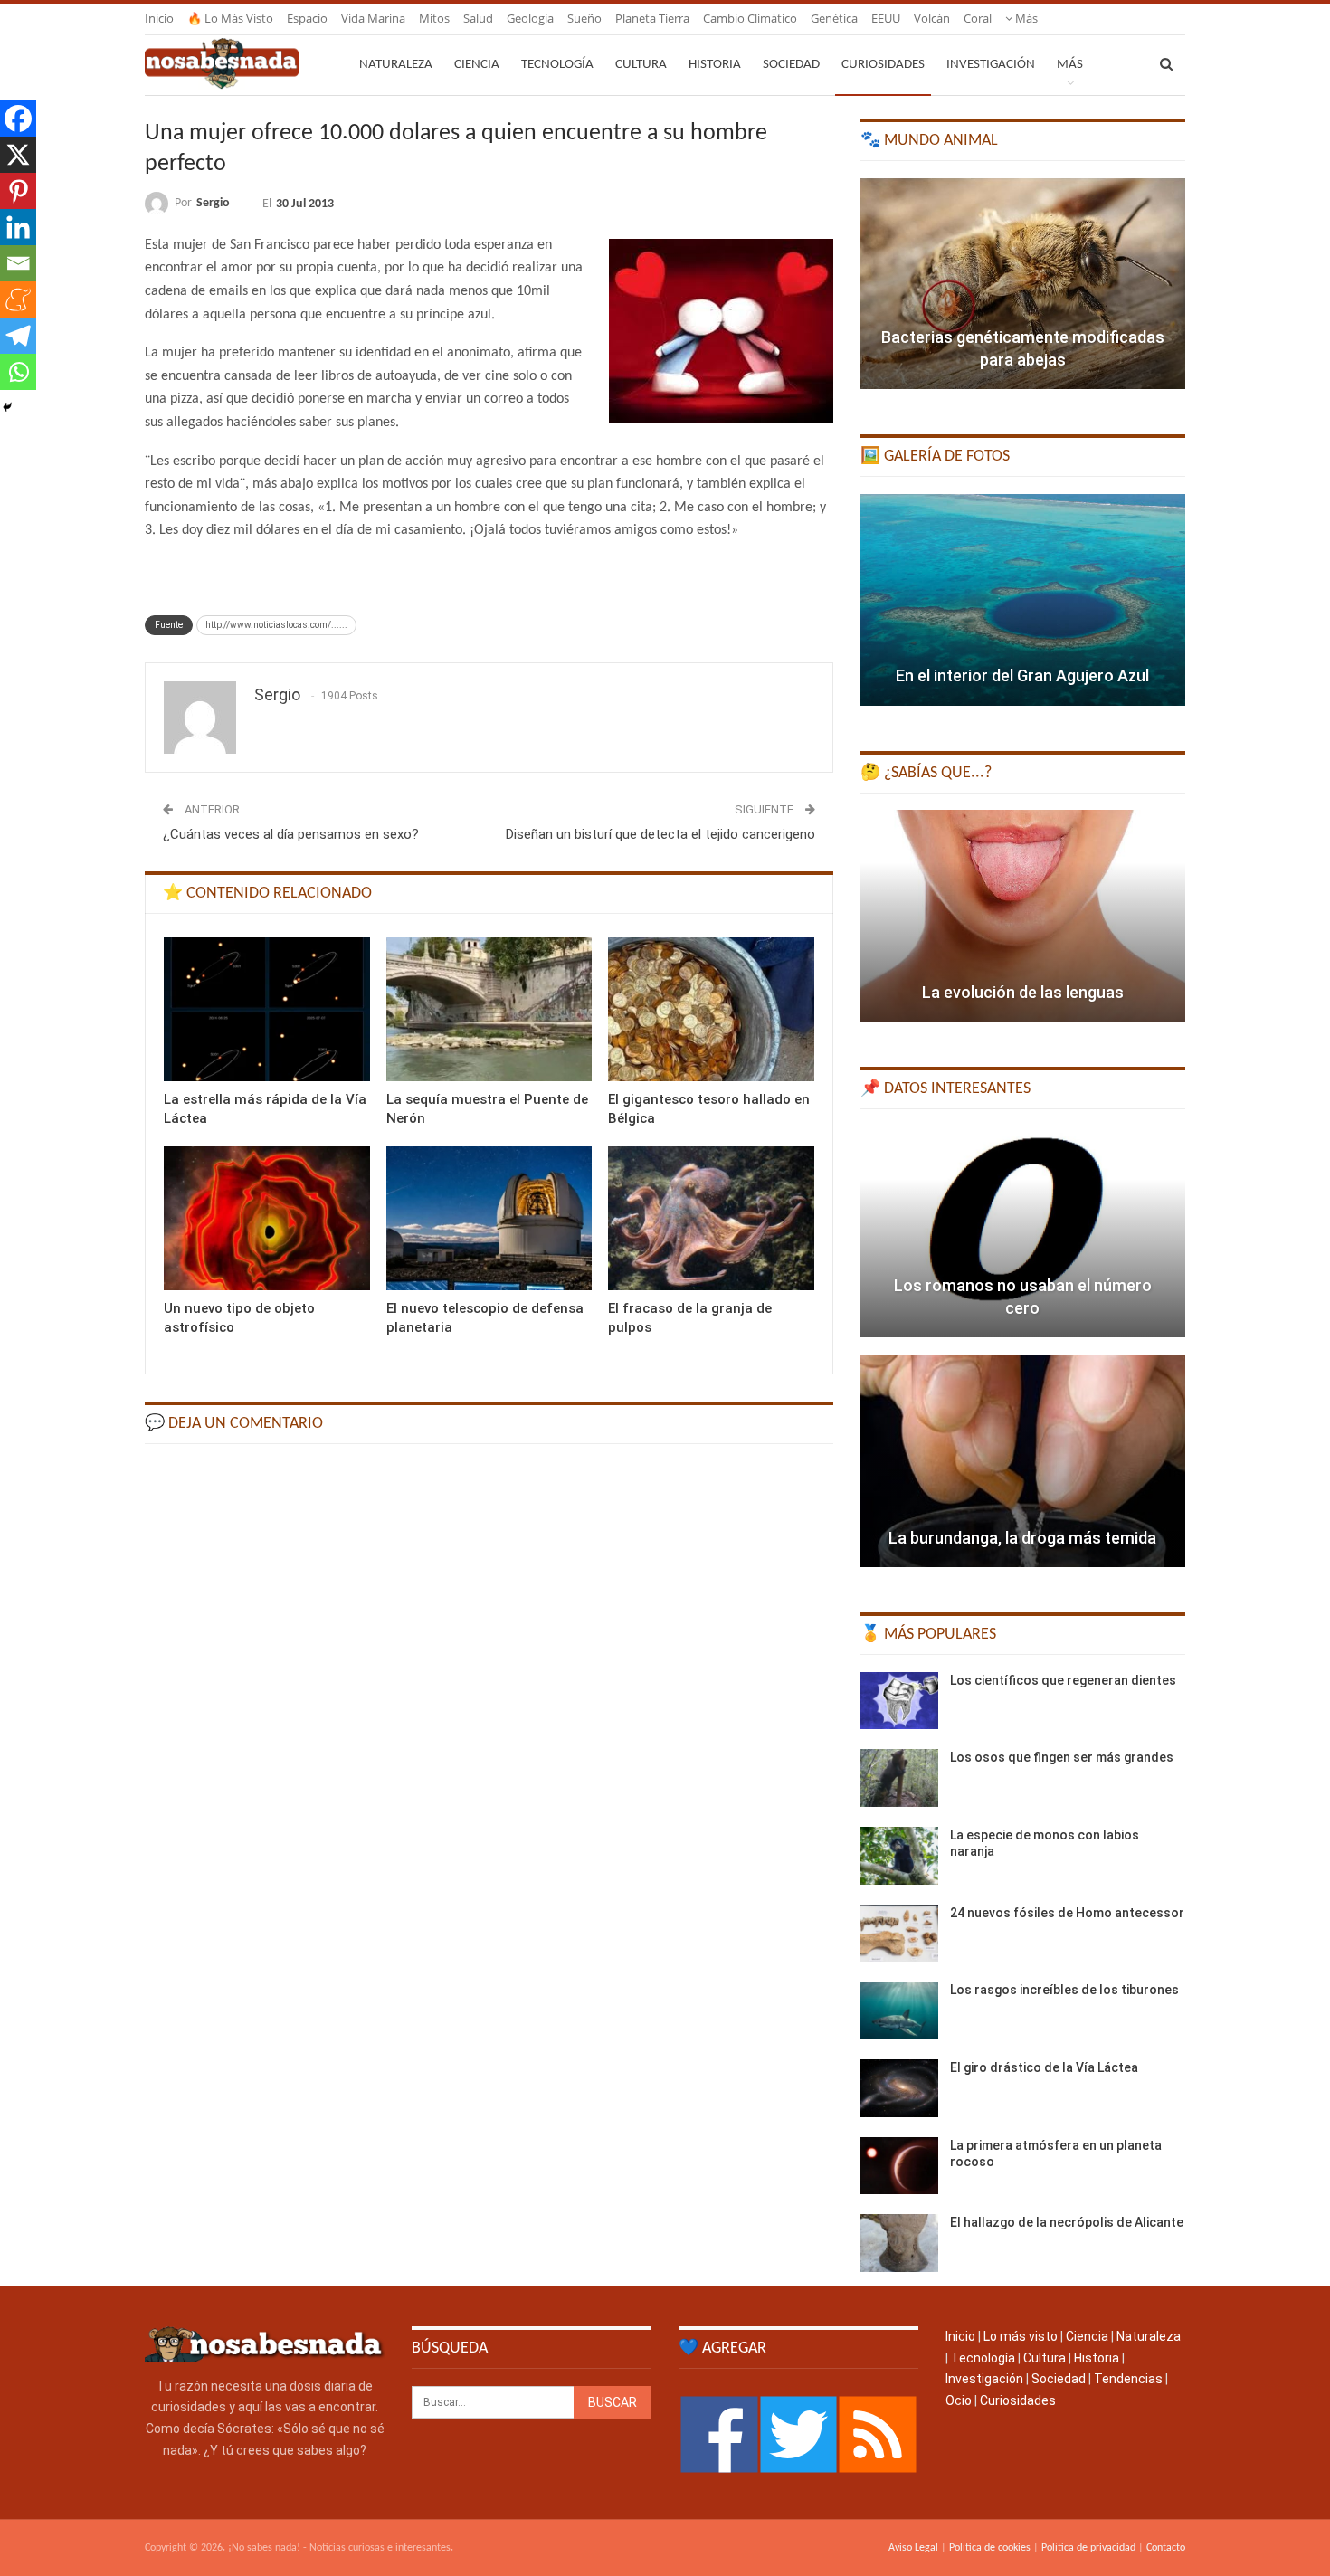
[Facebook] (18, 119)
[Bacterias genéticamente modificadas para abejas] (1023, 284)
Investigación (991, 65)
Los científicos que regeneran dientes (1063, 1680)
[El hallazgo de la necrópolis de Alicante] (899, 2243)
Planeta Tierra (652, 18)
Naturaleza (396, 65)
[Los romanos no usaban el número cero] (1023, 1232)
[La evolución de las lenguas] (1023, 916)
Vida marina (373, 18)
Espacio (307, 18)
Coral (978, 18)
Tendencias (1128, 2379)
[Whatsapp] (18, 372)
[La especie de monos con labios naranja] (899, 1856)
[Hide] (7, 407)
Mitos (434, 18)
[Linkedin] (18, 227)
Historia (715, 65)
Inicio (159, 18)
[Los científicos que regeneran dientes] (899, 1701)
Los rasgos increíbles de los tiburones (1064, 1990)
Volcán (932, 18)
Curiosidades (883, 65)
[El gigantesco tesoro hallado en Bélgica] (711, 1009)
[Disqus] (489, 1687)
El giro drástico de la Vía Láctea (1044, 2067)
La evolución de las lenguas (1023, 992)
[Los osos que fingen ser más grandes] (899, 1778)
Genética (834, 18)
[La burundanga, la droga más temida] (1023, 1461)
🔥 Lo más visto (230, 18)
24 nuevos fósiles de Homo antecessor (1067, 1913)
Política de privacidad (1088, 2548)
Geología (530, 18)
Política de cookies (990, 2548)
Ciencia (477, 65)
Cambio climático (750, 18)
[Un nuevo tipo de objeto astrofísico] (267, 1218)
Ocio (959, 2400)
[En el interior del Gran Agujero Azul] (1023, 600)
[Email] (18, 263)
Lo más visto (1021, 2336)
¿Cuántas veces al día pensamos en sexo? (291, 834)
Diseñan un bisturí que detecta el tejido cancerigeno (660, 834)
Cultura (641, 65)
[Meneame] (18, 299)
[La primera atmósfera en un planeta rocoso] (899, 2166)
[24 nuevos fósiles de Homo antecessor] (899, 1934)
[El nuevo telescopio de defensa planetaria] (489, 1218)
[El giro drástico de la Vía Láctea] (899, 2088)
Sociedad (791, 65)
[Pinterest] (18, 191)
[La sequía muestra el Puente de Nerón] (489, 1009)
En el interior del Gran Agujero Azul (1022, 675)
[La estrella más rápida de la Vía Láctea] (267, 1009)
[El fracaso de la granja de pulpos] (711, 1218)
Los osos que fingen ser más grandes (1062, 1757)
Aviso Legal (913, 2548)
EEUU (886, 18)
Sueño (584, 18)
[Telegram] (18, 336)
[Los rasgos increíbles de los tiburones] (899, 2010)
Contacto (1166, 2548)
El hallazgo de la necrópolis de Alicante (1067, 2222)
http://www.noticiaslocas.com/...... (276, 625)
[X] (18, 155)
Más (1025, 18)
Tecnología (557, 65)
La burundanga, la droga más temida (1022, 1538)
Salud (478, 18)
